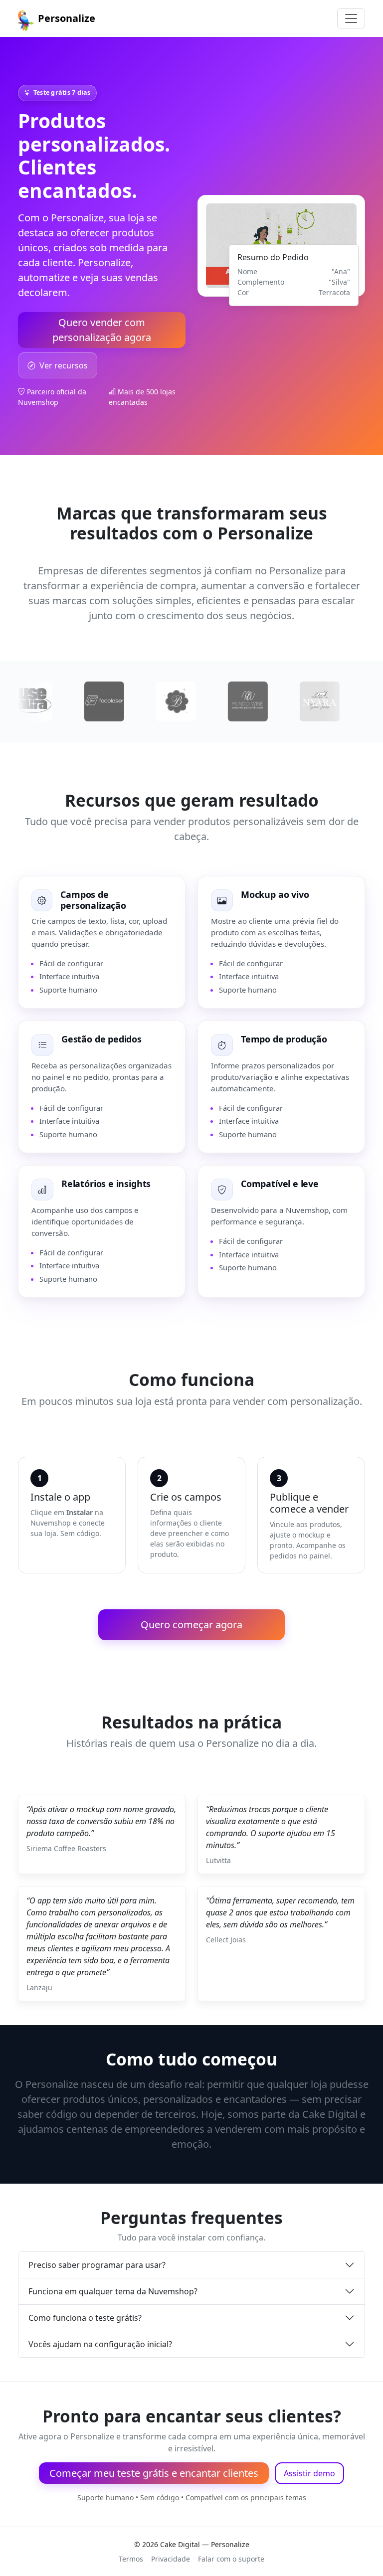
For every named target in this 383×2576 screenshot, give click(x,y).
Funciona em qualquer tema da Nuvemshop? (113, 2291)
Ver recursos (64, 365)
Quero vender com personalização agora (102, 330)
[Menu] (351, 18)
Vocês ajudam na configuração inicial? (100, 2344)
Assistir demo (309, 2473)
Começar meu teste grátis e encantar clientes (154, 2473)
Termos (131, 2559)
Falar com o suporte (231, 2559)
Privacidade (171, 2559)
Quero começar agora (191, 1625)
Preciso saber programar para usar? (97, 2265)
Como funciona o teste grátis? (85, 2318)
